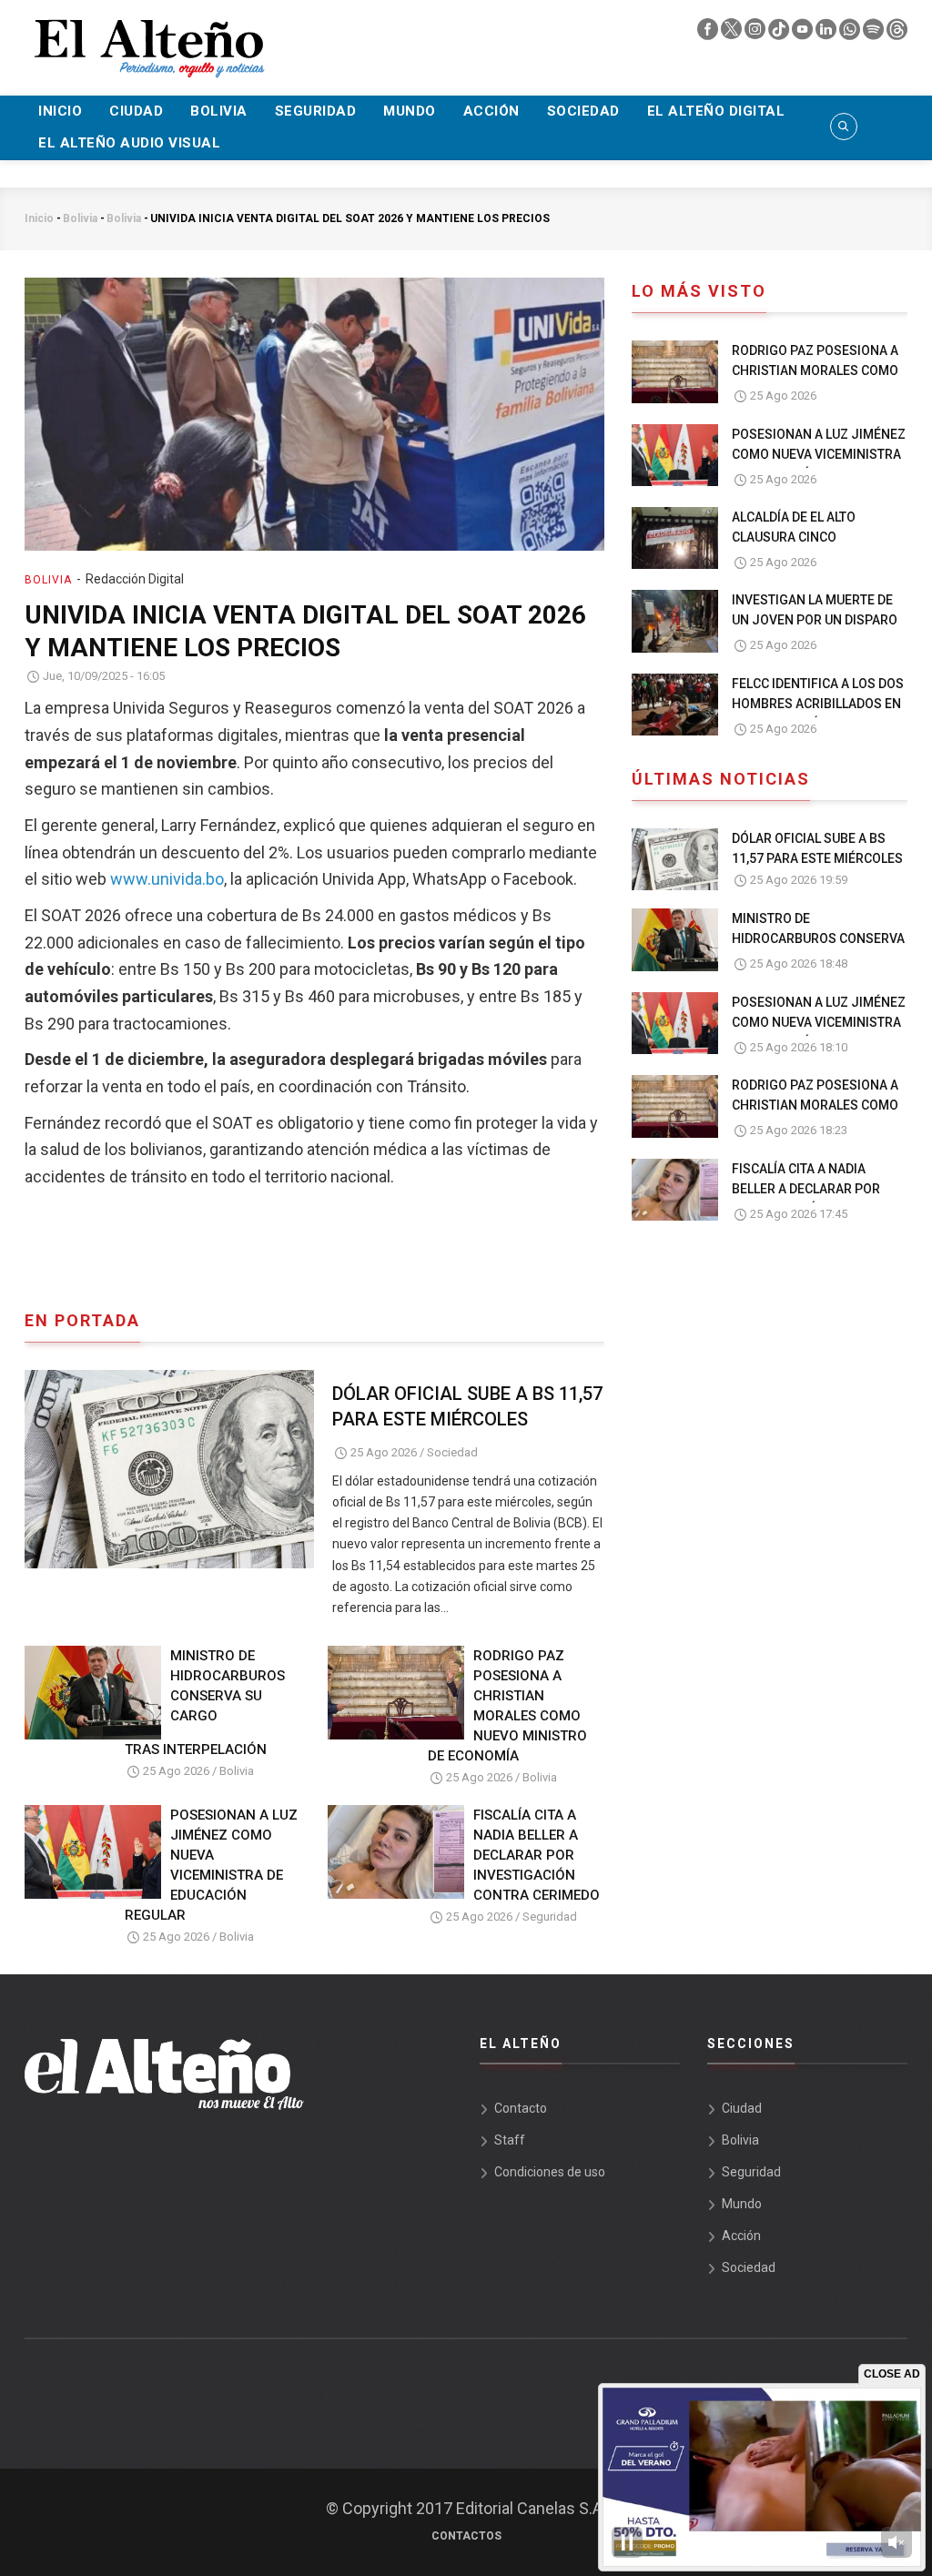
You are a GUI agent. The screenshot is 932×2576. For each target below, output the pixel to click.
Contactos (466, 2536)
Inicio (60, 111)
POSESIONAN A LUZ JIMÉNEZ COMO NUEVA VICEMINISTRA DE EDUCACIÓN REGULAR (211, 1865)
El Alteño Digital (716, 111)
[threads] (897, 34)
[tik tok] (780, 34)
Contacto (521, 2108)
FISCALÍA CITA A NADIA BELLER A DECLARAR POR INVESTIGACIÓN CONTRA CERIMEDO (537, 1855)
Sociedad (583, 111)
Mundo (410, 111)
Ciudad (136, 111)
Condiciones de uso (550, 2172)
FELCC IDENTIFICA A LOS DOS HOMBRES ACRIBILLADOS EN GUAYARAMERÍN (818, 704)
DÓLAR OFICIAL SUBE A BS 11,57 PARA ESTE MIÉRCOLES (467, 1406)
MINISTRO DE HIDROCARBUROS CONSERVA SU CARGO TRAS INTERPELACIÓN (205, 1703)
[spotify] (875, 34)
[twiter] (733, 34)
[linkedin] (827, 34)
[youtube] (804, 34)
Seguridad (316, 111)
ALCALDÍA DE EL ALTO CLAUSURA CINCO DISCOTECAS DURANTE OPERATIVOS (800, 547)
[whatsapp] (851, 34)
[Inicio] (147, 37)
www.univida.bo (167, 879)
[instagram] (756, 34)
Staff (510, 2140)
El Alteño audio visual (129, 143)
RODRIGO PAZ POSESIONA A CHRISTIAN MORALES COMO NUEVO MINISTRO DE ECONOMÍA (507, 1706)
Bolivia (219, 111)
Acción (491, 111)
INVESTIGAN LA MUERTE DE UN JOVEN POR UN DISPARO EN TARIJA (815, 620)
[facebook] (709, 34)
